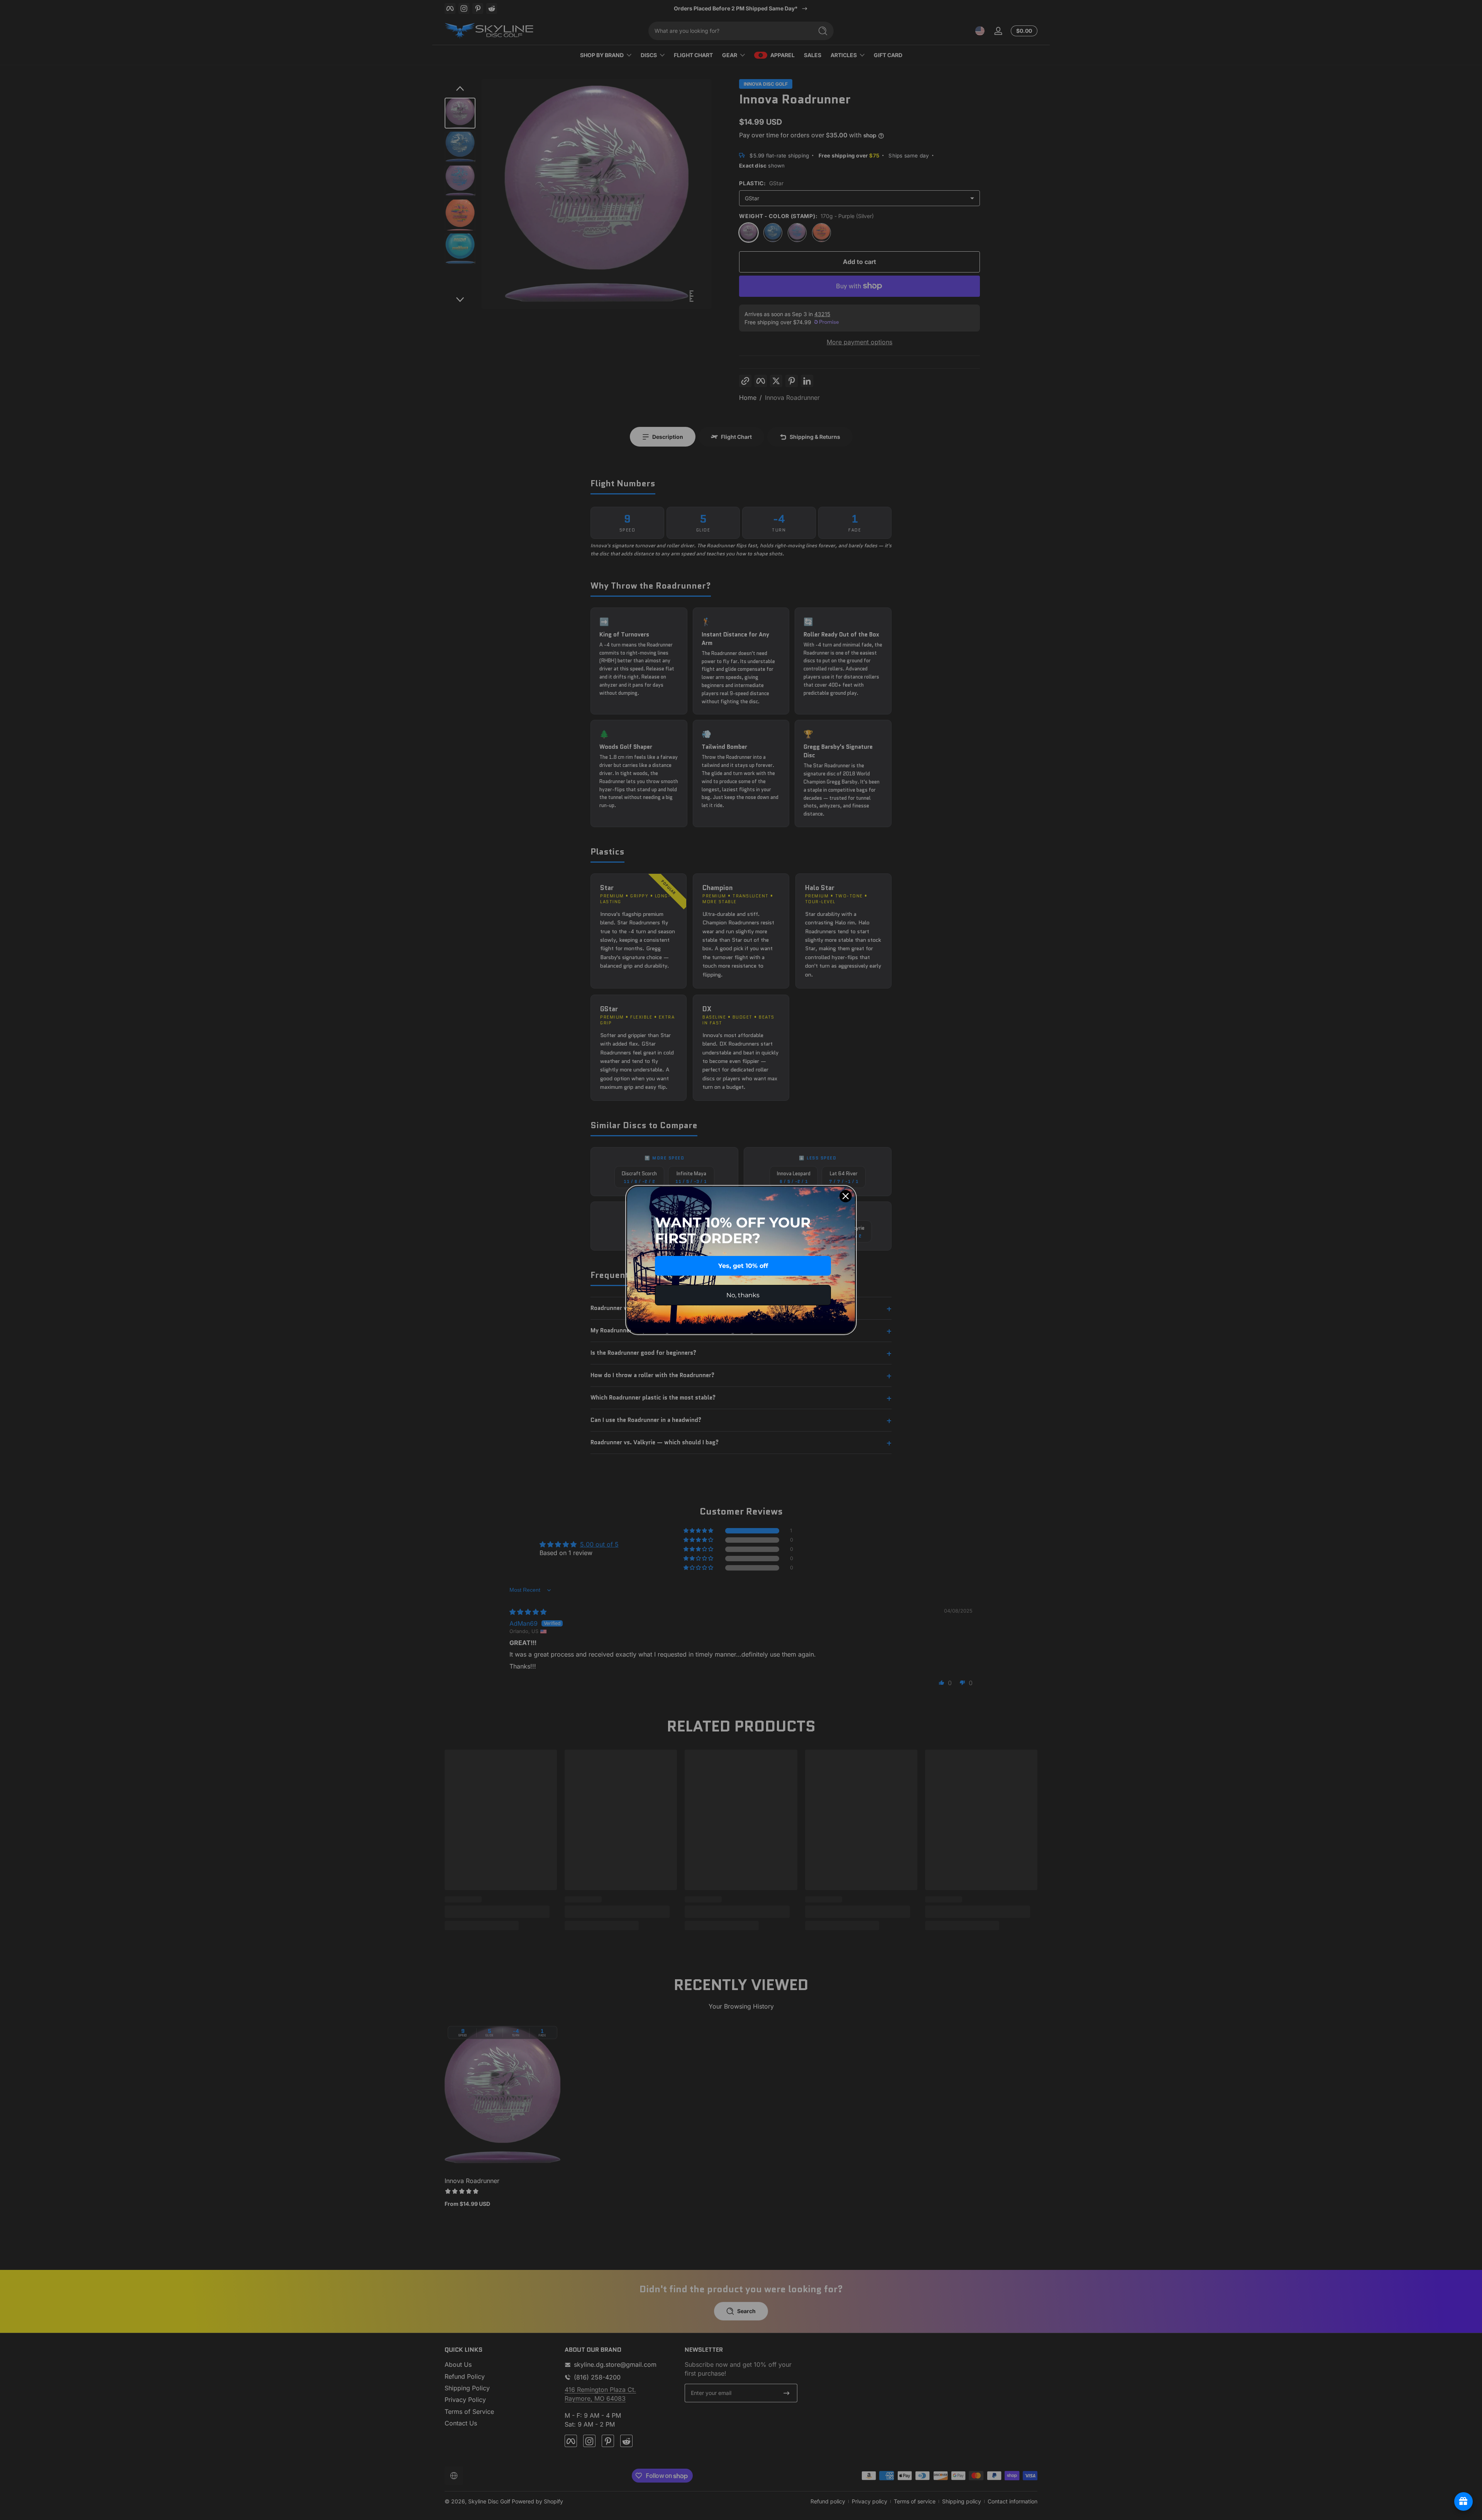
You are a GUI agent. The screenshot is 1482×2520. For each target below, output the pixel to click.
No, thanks (743, 1295)
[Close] (846, 1196)
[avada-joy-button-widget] (1463, 2501)
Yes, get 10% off (743, 1266)
